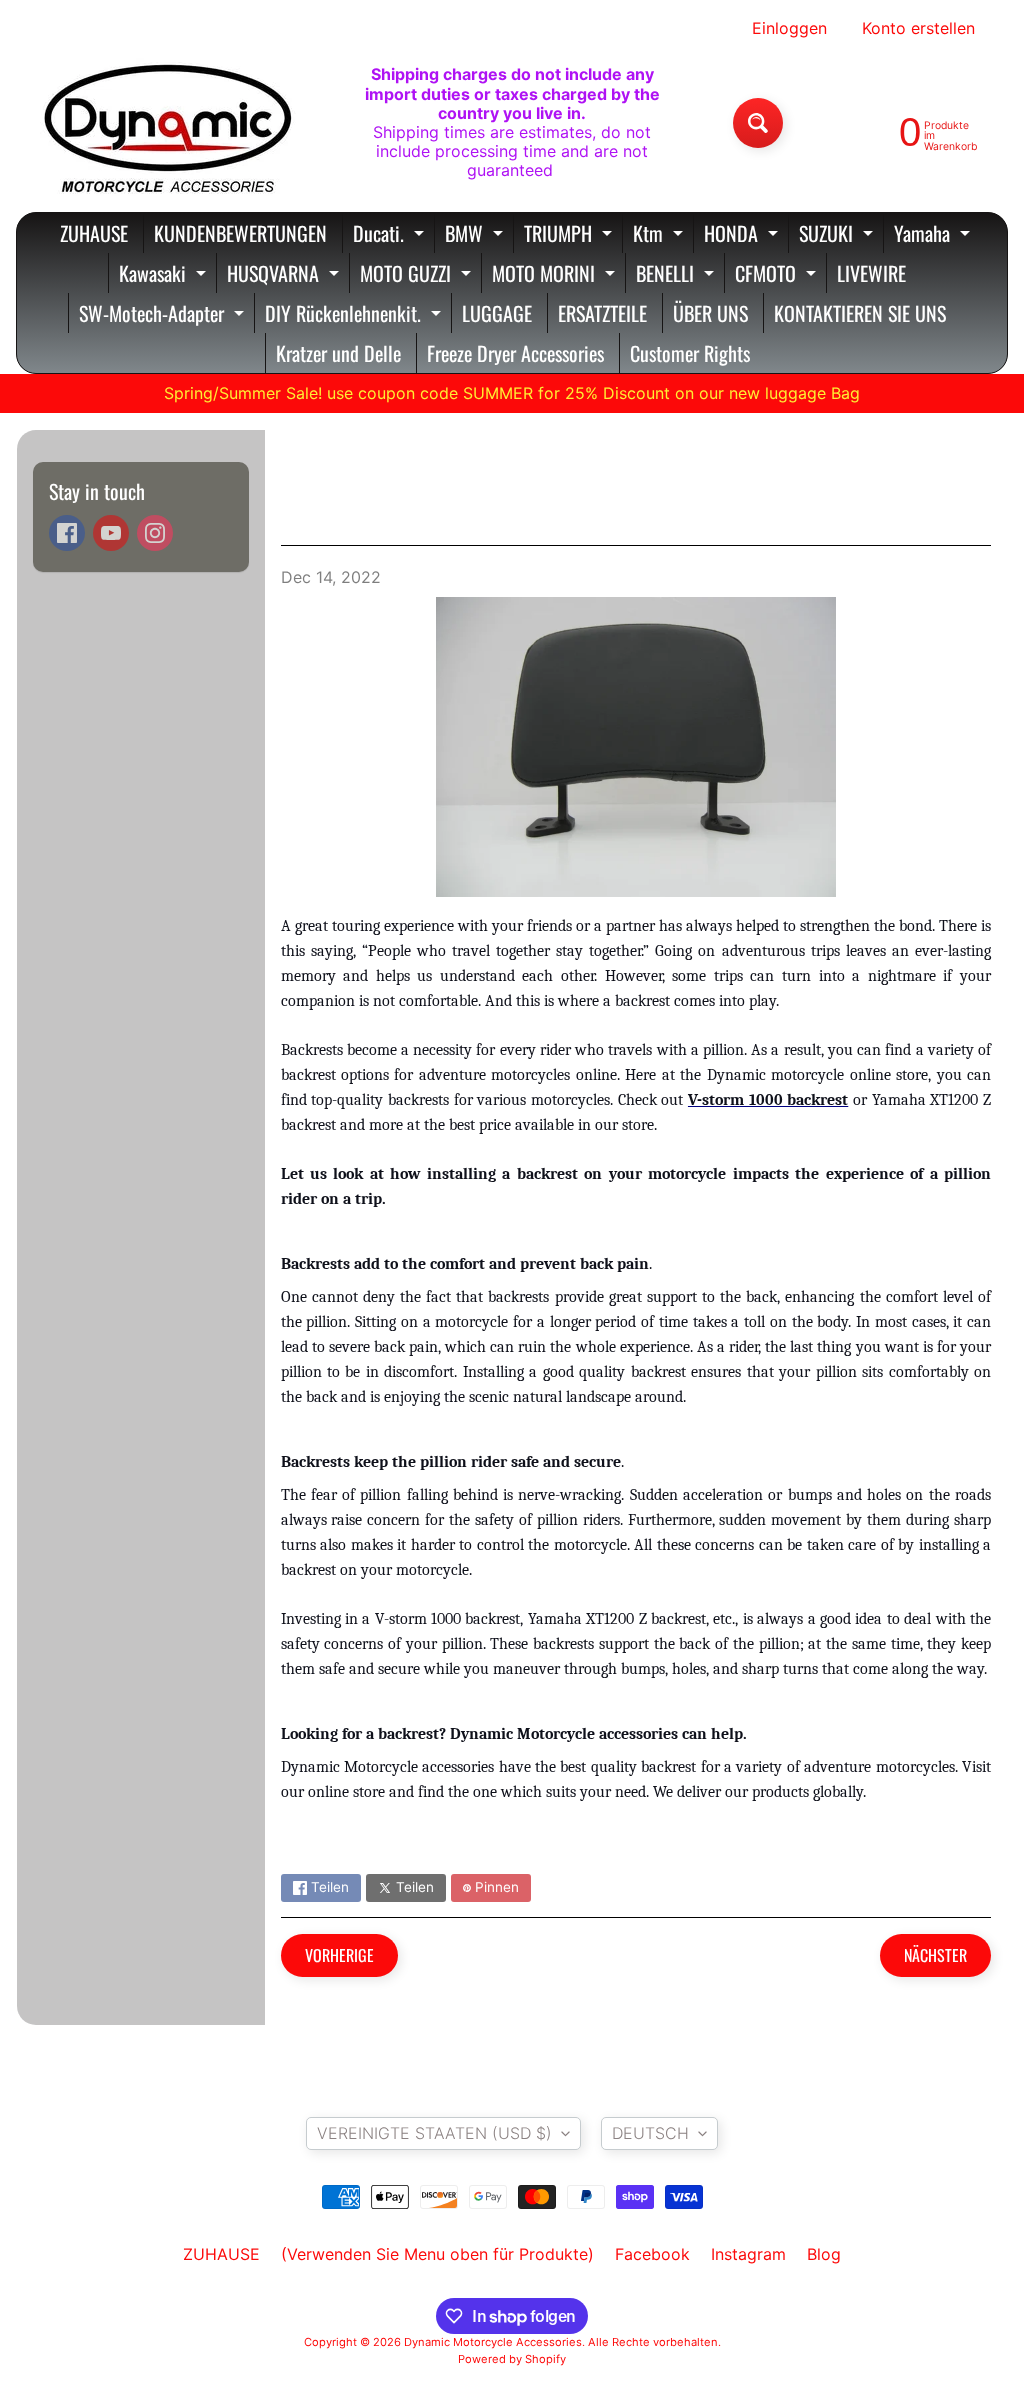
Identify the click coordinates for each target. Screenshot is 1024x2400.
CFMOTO (778, 275)
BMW (476, 235)
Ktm (660, 235)
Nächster (935, 1955)
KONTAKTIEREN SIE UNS (860, 313)
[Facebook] (67, 533)
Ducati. (391, 235)
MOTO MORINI (556, 275)
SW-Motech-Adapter (164, 315)
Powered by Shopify (512, 2359)
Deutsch (650, 2133)
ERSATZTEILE (602, 313)
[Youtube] (111, 533)
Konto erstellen (918, 28)
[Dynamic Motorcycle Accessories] (166, 123)
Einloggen (789, 28)
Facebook (652, 2254)
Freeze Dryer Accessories (515, 353)
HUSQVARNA (285, 275)
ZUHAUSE (94, 233)
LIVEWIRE (871, 273)
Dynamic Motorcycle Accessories (493, 2342)
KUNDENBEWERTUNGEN (240, 233)
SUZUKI (838, 235)
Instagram (748, 2254)
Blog (824, 2254)
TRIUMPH (570, 235)
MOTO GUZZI (418, 275)
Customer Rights (690, 353)
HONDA (743, 235)
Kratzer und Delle (338, 353)
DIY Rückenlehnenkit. (355, 315)
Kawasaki (165, 275)
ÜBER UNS (710, 313)
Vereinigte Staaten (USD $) (434, 2133)
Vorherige (339, 1955)
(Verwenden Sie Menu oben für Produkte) (437, 2254)
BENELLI (677, 275)
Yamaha (934, 235)
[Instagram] (155, 533)
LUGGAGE (497, 313)
